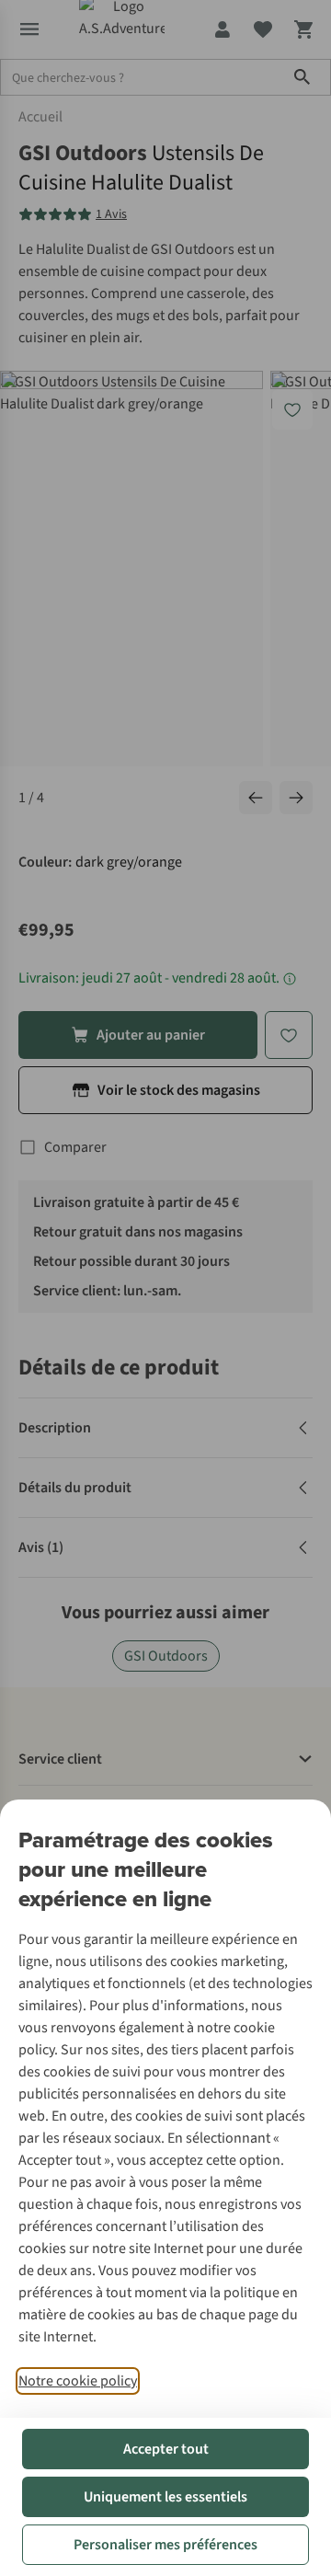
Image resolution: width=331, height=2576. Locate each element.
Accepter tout (166, 2449)
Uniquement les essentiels (165, 2497)
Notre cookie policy (78, 2381)
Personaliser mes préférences (165, 2545)
